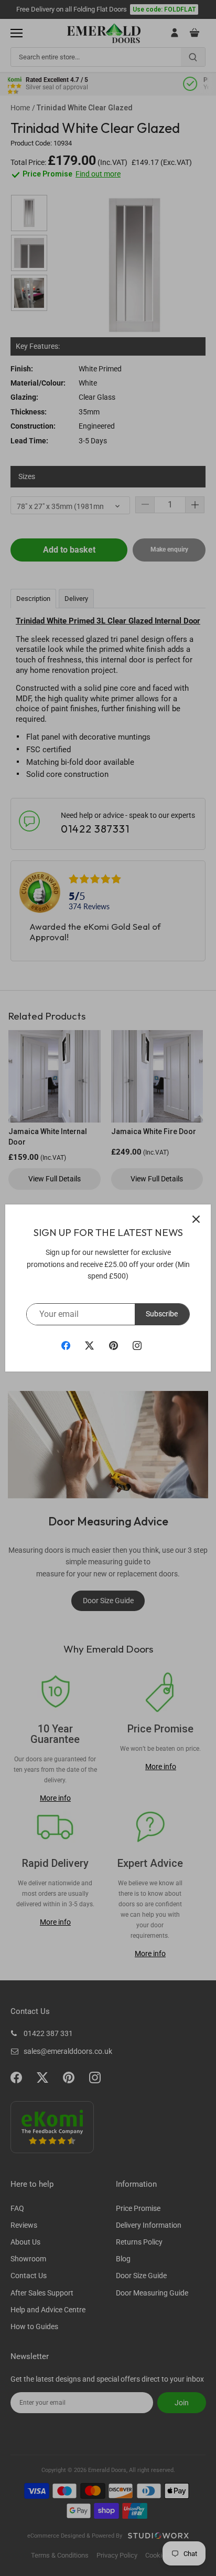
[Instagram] (137, 1345)
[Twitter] (89, 1345)
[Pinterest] (114, 1345)
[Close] (196, 1219)
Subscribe (162, 1314)
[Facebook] (66, 1345)
